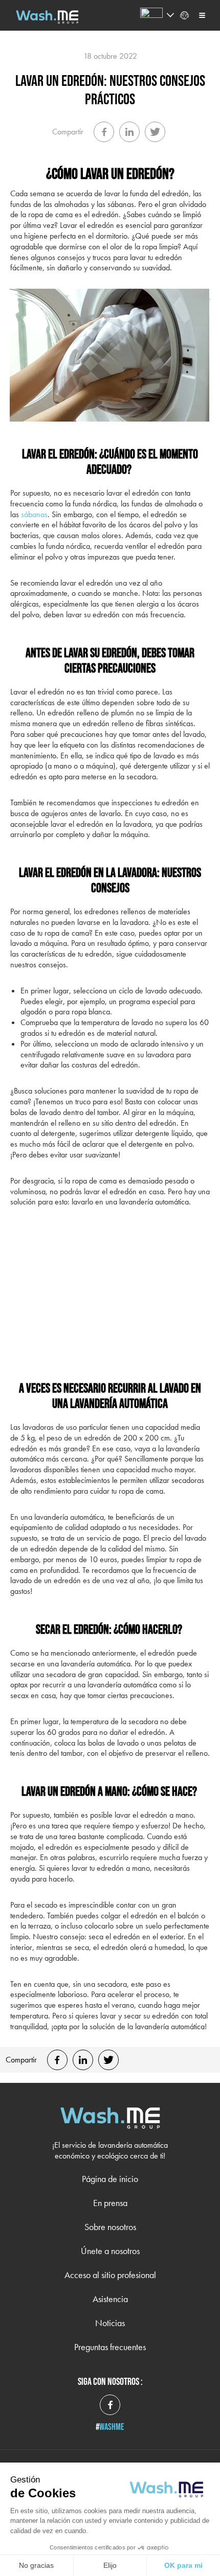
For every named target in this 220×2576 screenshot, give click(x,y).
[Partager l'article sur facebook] (104, 132)
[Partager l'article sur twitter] (155, 132)
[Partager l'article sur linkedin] (129, 132)
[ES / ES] (151, 15)
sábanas (34, 514)
